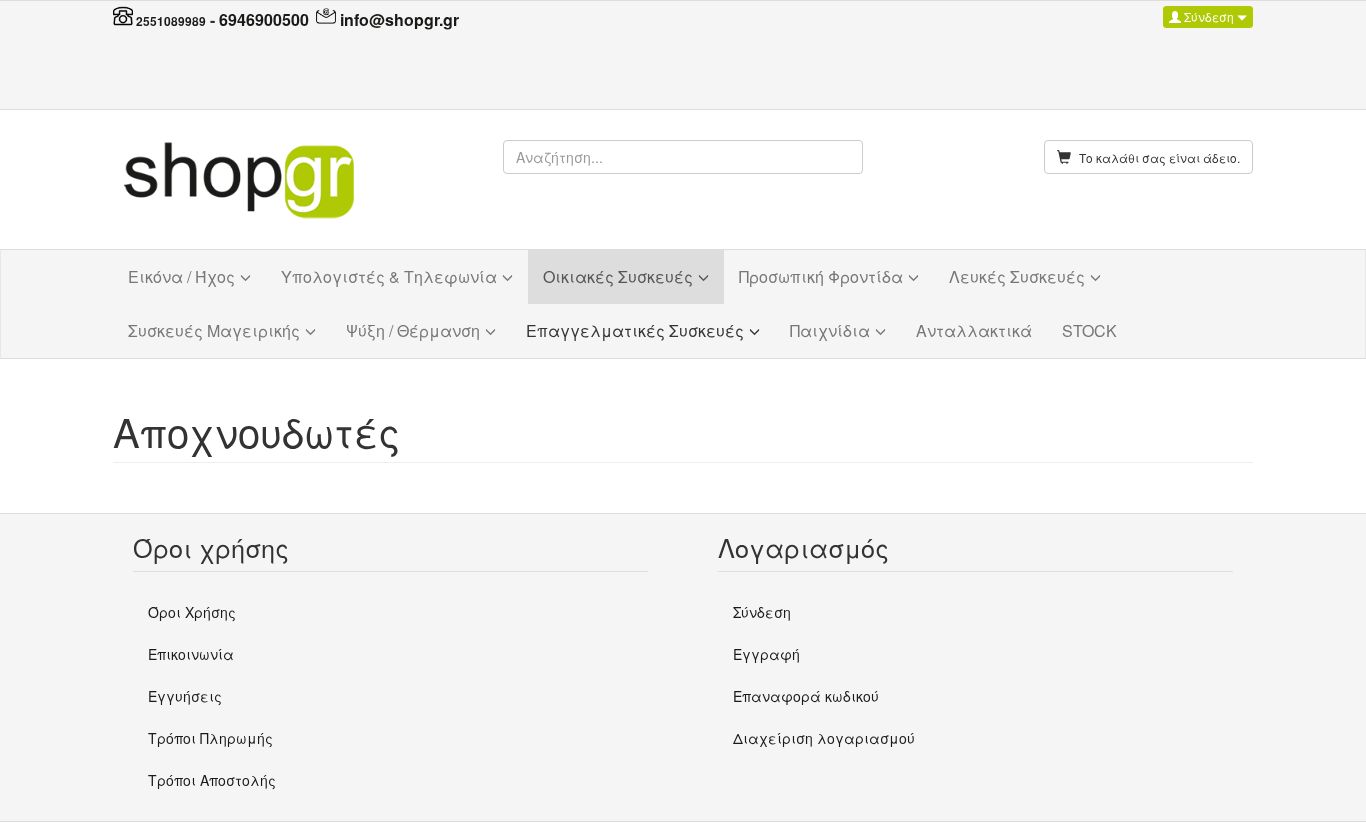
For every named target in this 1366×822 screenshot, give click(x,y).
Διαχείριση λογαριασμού (824, 738)
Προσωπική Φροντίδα (821, 276)
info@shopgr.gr (399, 19)
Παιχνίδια (830, 330)
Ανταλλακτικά (974, 330)
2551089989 (171, 21)
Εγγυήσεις (185, 696)
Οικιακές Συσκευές (618, 276)
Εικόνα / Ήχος (181, 276)
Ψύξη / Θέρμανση (413, 330)
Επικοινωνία (191, 654)
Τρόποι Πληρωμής (210, 738)
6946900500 (264, 19)
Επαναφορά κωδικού (806, 696)
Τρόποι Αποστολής (212, 780)
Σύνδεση (1209, 16)
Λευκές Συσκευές (1017, 276)
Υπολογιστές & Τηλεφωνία (389, 276)
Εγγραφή (766, 654)
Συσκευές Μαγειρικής (214, 330)
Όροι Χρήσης (192, 612)
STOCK (1089, 330)
